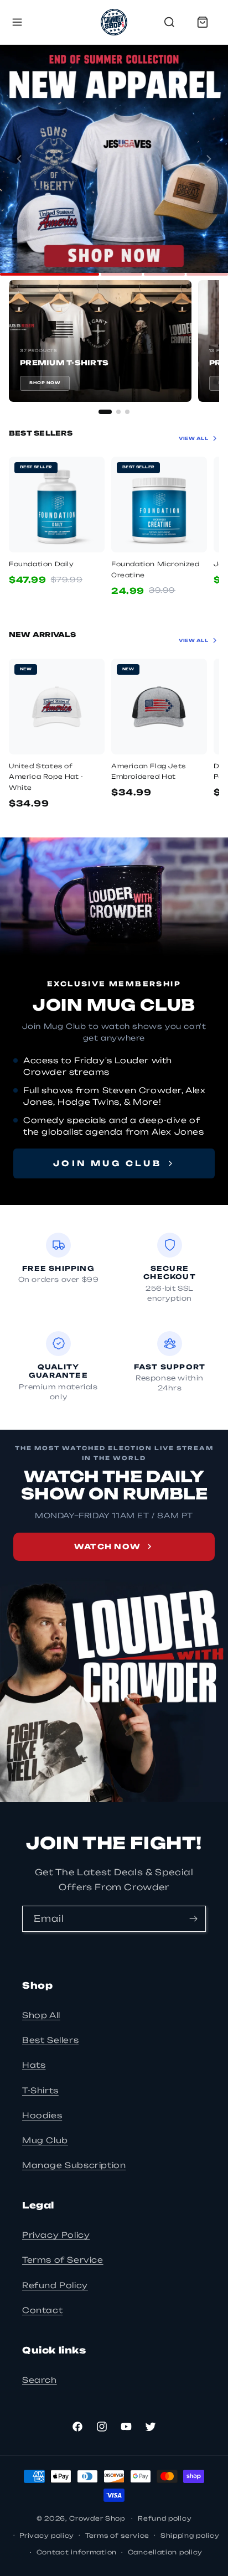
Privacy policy (47, 2536)
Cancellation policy (165, 2552)
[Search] (169, 22)
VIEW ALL (193, 438)
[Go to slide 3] (165, 274)
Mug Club (45, 2140)
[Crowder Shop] (114, 22)
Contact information (77, 2552)
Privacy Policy (56, 2235)
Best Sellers (50, 2040)
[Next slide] (209, 159)
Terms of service (117, 2536)
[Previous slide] (19, 159)
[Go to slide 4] (207, 274)
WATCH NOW (108, 1546)
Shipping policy (190, 2536)
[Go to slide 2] (121, 274)
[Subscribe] (193, 1919)
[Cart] (203, 22)
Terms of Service (63, 2260)
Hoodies (42, 2115)
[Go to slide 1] (50, 274)
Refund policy (165, 2518)
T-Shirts (40, 2090)
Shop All (41, 2015)
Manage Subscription (74, 2165)
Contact (42, 2310)
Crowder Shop (97, 2518)
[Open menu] (17, 22)
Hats (34, 2065)
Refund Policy (55, 2285)
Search (40, 2380)
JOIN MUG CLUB (107, 1163)
